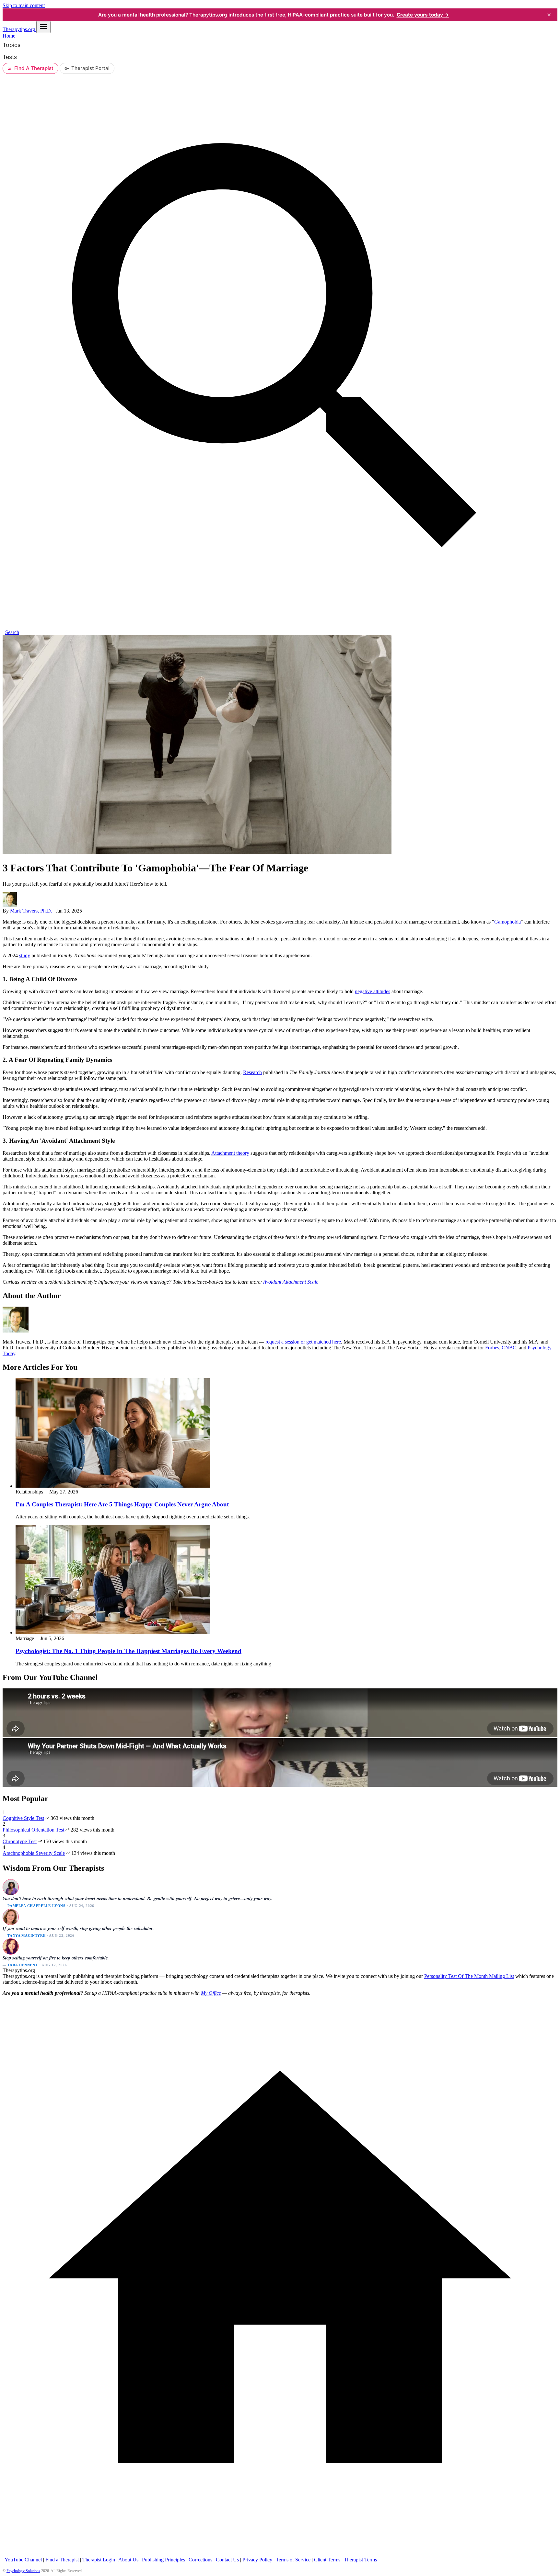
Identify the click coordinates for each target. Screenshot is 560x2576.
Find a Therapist (62, 2560)
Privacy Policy (257, 2560)
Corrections (200, 2560)
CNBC (509, 1348)
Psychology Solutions (23, 2571)
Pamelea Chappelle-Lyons (36, 1906)
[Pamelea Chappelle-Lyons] (10, 1887)
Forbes (492, 1348)
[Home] (280, 2554)
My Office (211, 1993)
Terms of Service (293, 2560)
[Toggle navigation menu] (43, 27)
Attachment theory (230, 1153)
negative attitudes (373, 991)
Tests (10, 57)
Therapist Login (99, 2560)
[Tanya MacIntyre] (10, 1917)
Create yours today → (423, 15)
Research (252, 1072)
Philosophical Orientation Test (33, 1830)
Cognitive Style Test (23, 1818)
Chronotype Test (20, 1841)
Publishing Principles (163, 2560)
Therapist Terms (360, 2560)
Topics (12, 45)
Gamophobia (507, 922)
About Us (128, 2560)
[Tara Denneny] (10, 1946)
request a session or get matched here (303, 1342)
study (25, 955)
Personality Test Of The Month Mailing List (469, 1976)
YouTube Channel (23, 2560)
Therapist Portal (90, 68)
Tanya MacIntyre (26, 1935)
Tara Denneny (23, 1965)
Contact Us (227, 2560)
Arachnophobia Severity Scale (34, 1853)
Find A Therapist (34, 68)
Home (9, 36)
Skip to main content (24, 5)
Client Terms (327, 2560)
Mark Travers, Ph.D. (31, 911)
